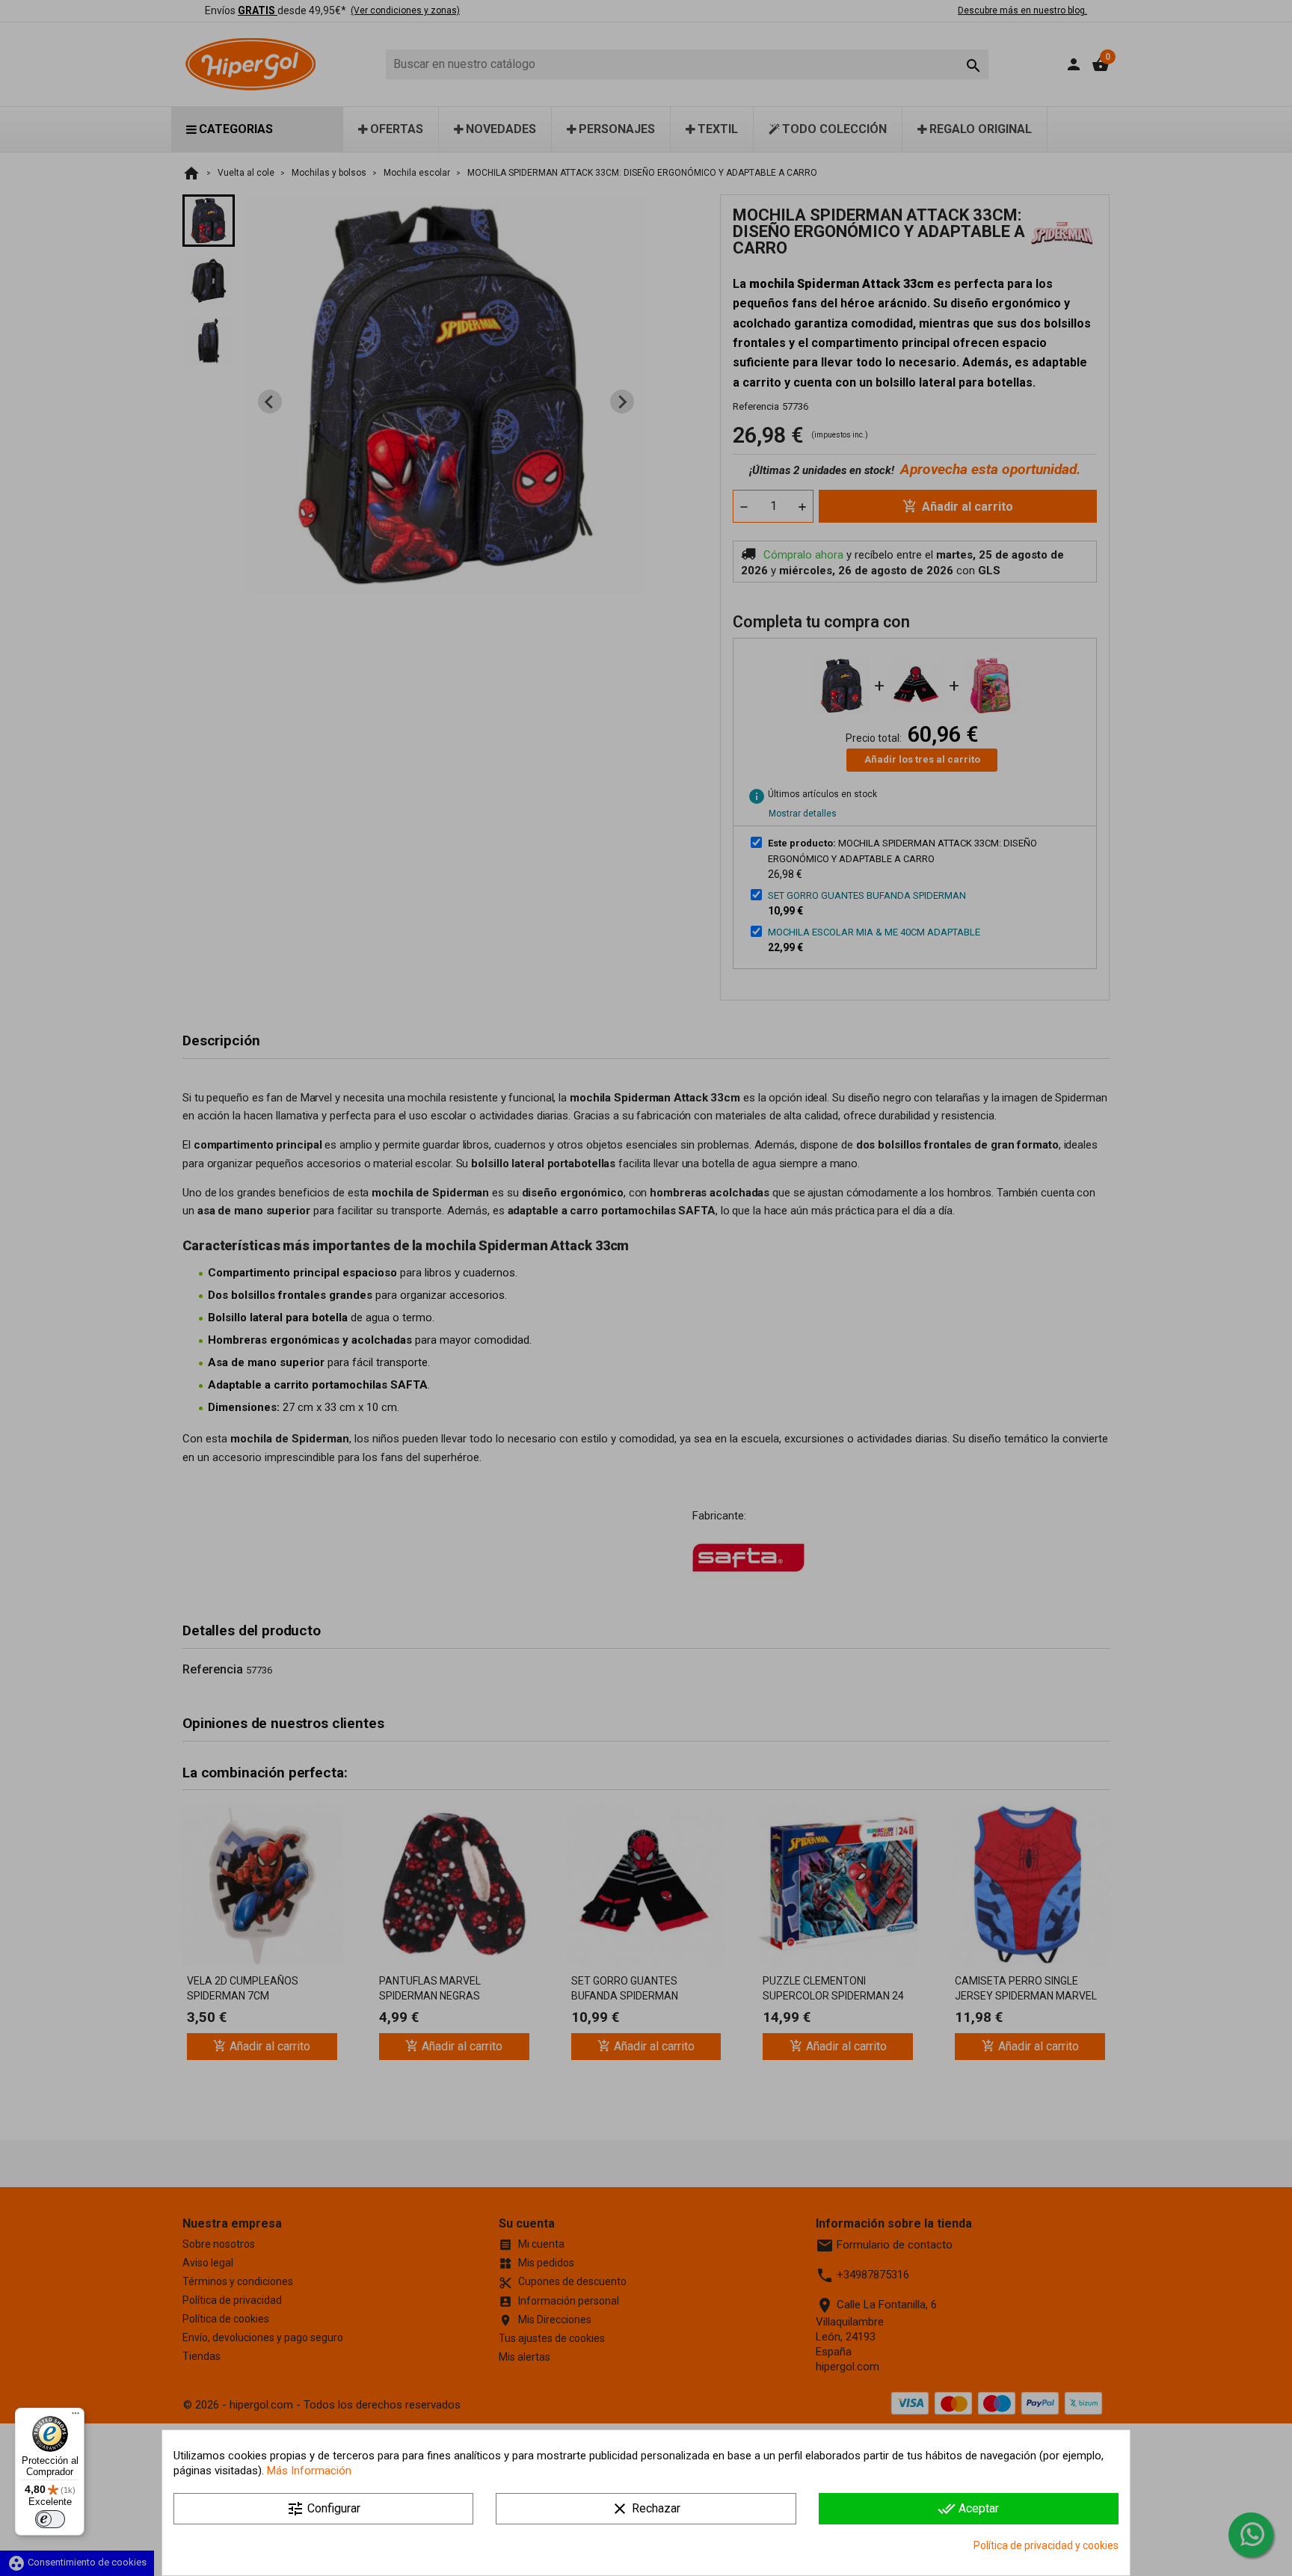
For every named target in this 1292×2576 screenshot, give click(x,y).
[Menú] (76, 2417)
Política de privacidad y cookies (1046, 2545)
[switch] (50, 2519)
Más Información (309, 2471)
